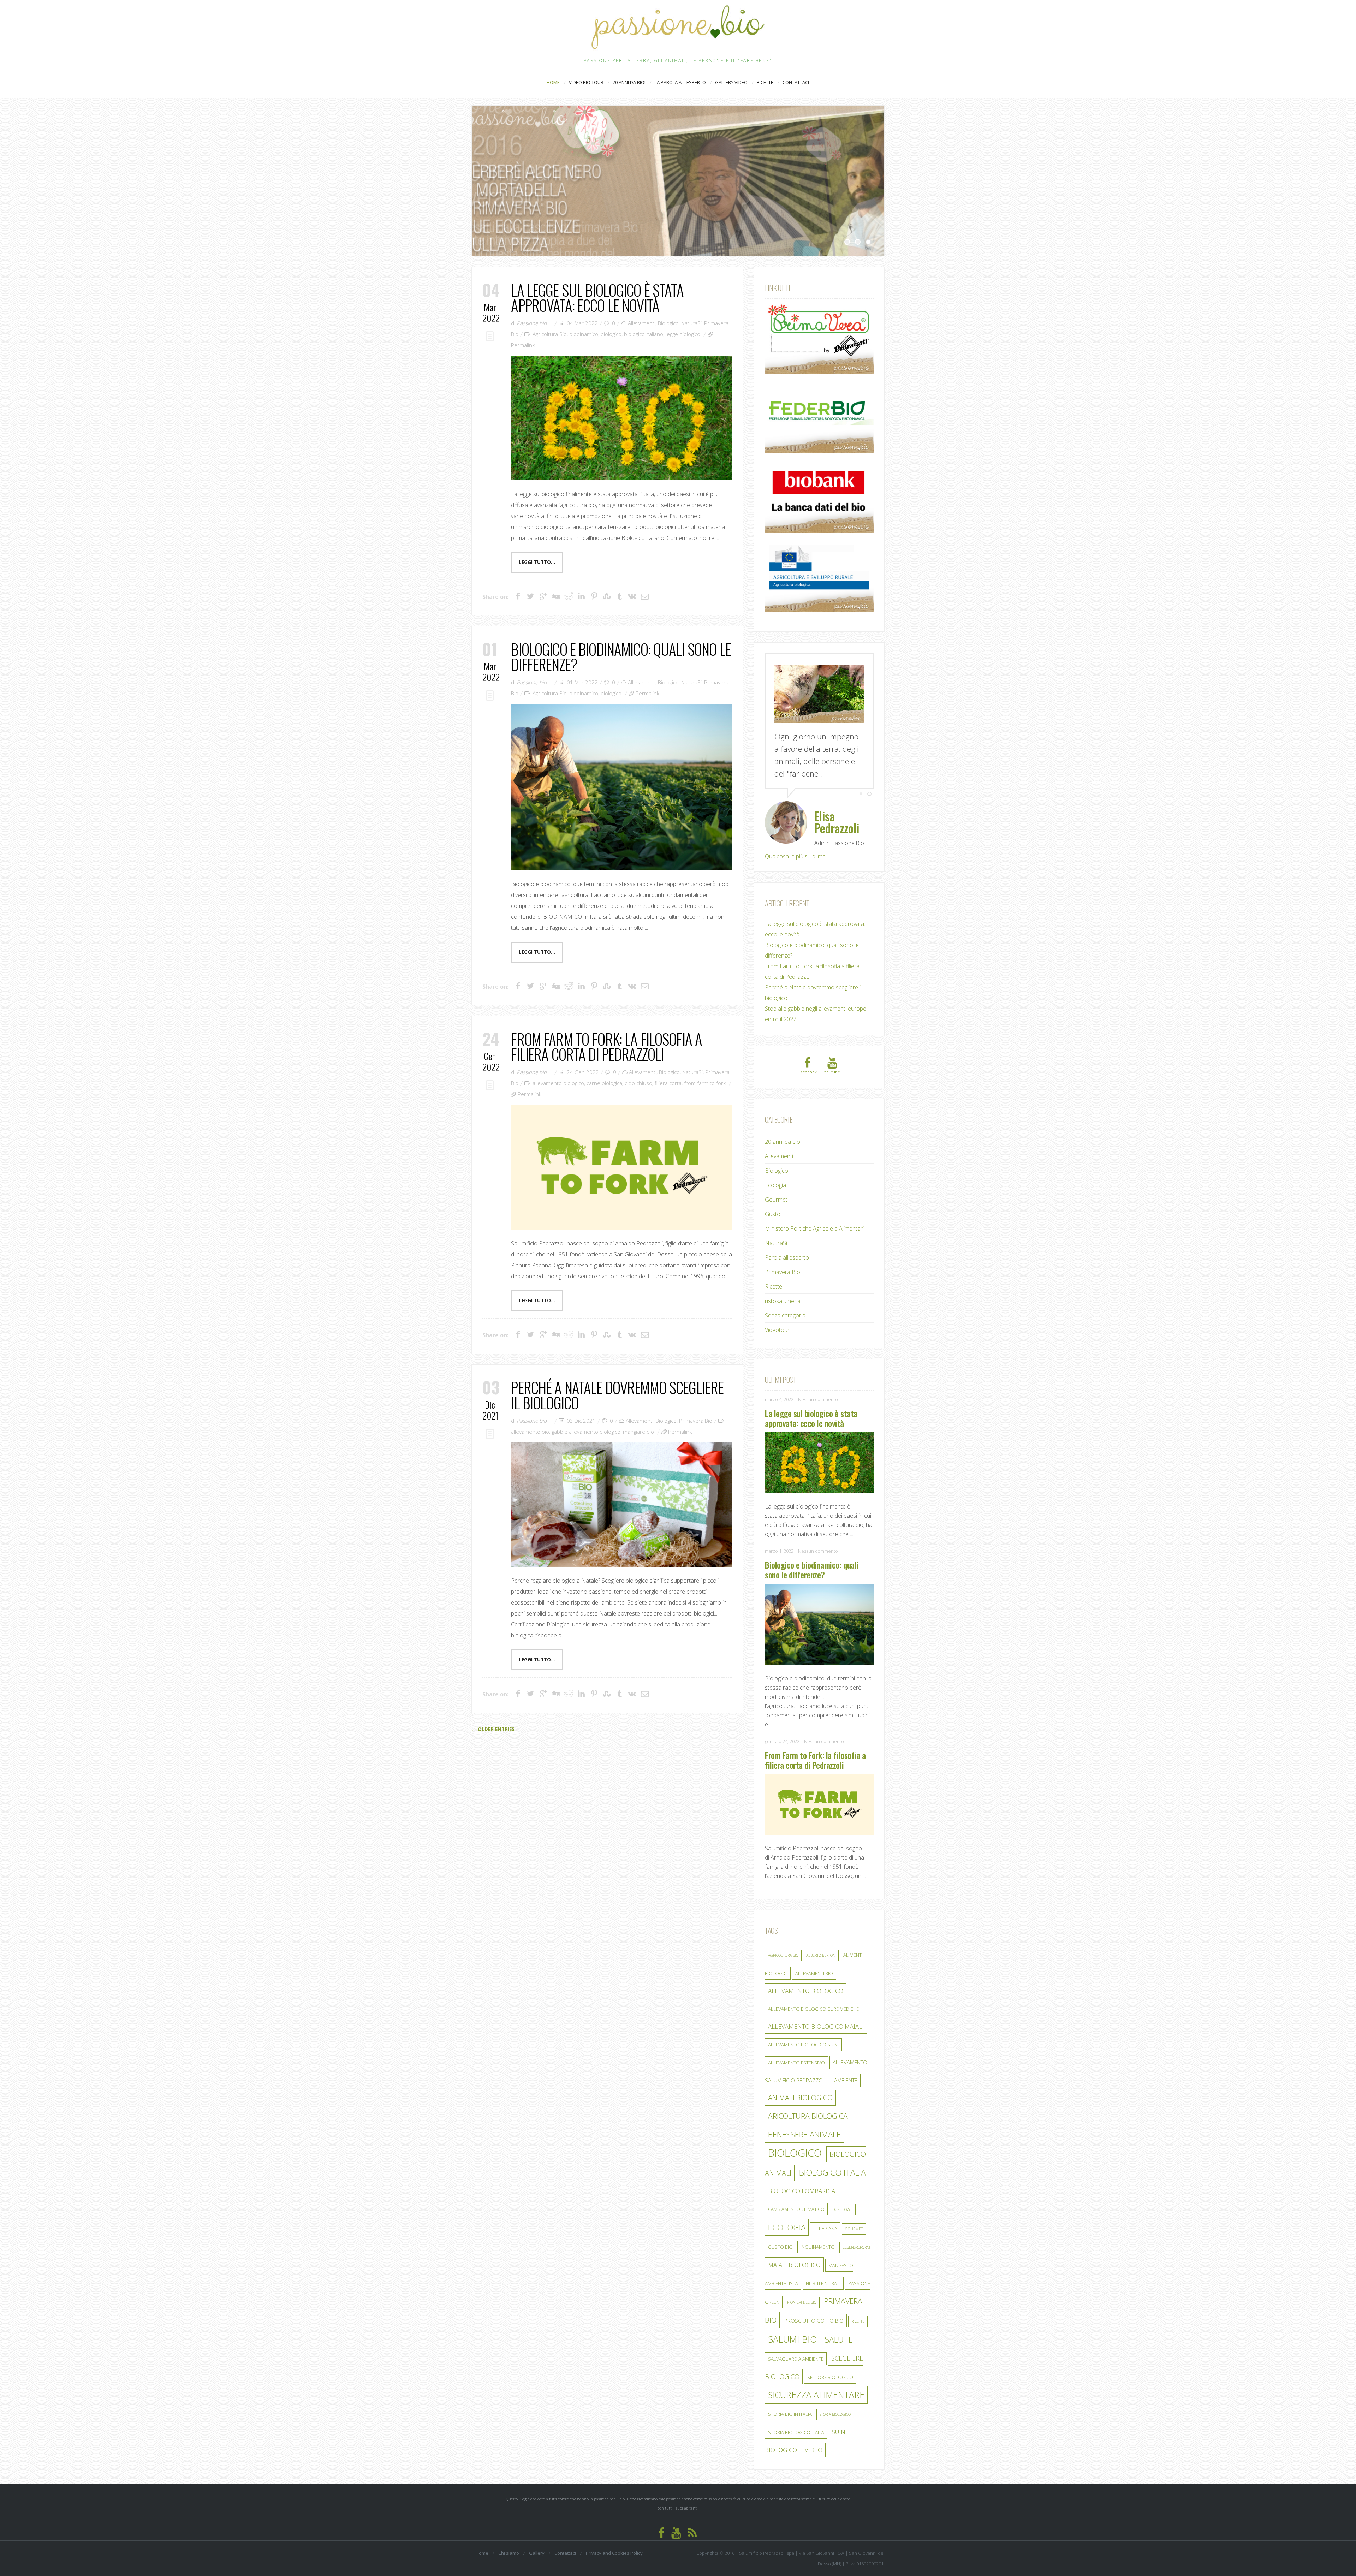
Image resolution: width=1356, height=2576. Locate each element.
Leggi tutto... (537, 562)
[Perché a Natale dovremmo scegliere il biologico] (621, 1505)
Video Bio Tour (586, 83)
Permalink (523, 345)
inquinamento (818, 2235)
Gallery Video (731, 82)
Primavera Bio (696, 1421)
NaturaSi (691, 323)
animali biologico (800, 2085)
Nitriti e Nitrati (823, 2271)
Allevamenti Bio (814, 1961)
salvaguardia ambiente (796, 2346)
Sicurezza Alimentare (816, 2382)
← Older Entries (493, 1729)
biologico (611, 334)
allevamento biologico (558, 1083)
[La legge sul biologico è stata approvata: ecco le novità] (621, 418)
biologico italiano (644, 334)
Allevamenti (642, 323)
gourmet (854, 2217)
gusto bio (780, 2235)
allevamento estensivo (796, 2050)
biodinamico (584, 334)
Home (553, 82)
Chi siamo (509, 2541)
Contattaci (796, 82)
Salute (839, 2327)
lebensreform (856, 2235)
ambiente (846, 2068)
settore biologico (830, 2365)
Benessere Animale (804, 2122)
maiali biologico (794, 2252)
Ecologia (775, 1173)
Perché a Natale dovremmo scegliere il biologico (617, 1395)
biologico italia (832, 2160)
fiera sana (825, 2216)
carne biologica (604, 1083)
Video (814, 2437)
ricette (858, 2309)
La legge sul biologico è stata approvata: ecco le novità (597, 297)
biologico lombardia (802, 2179)
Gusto (773, 1202)
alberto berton (821, 1943)
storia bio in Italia (790, 2402)
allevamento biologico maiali (816, 2014)
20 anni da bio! (629, 82)
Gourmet (776, 1187)
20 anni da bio (783, 1129)
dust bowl (842, 2197)
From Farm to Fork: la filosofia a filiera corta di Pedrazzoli (606, 1046)
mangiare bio (638, 1432)
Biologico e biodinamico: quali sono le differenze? (621, 656)
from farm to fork (705, 1083)
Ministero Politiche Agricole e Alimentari (814, 1216)
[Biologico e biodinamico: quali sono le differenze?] (621, 787)
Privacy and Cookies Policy (614, 2541)
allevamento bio (530, 1432)
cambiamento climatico (796, 2197)
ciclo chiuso (638, 1083)
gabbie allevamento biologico (586, 1432)
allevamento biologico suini (803, 2032)
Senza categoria (785, 1303)
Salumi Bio (793, 2327)
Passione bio (532, 323)
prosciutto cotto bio (814, 2308)
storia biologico (835, 2402)
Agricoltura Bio (550, 334)
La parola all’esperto (680, 82)
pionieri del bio (802, 2290)
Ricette (768, 82)
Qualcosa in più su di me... (797, 844)
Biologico (668, 323)
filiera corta (668, 1083)
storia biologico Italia (796, 2420)
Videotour (777, 1317)
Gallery (537, 2541)
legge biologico (683, 334)
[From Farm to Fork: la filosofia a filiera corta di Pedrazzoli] (621, 1167)
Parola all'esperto (787, 1245)
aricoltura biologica (808, 2104)
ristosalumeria (783, 1289)
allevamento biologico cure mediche (813, 1997)
